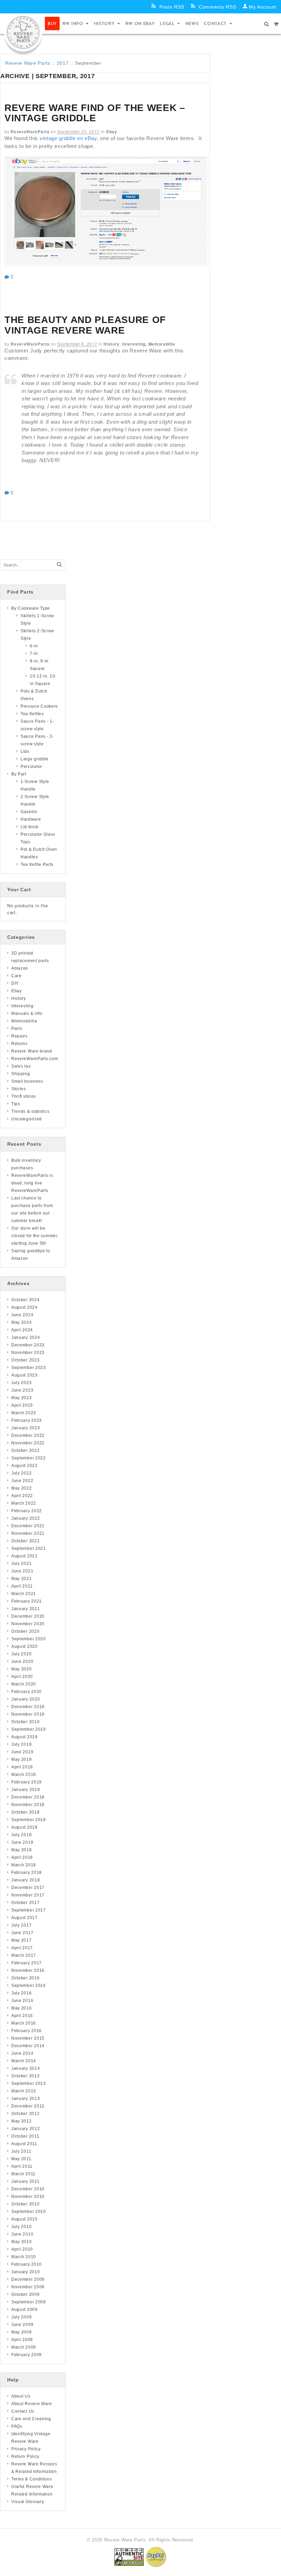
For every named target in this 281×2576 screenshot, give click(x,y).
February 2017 (27, 1963)
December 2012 (28, 2106)
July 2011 (21, 2151)
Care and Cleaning (31, 2419)
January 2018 (26, 1880)
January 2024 (26, 1337)
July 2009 (21, 2317)
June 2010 (22, 2234)
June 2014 (22, 2053)
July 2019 (21, 1744)
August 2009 (25, 2310)
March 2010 (24, 2257)
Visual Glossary (28, 2502)
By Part (19, 774)
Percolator (31, 767)
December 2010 (28, 2189)
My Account (262, 7)
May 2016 (22, 2008)
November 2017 (28, 1895)
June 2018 (22, 1842)
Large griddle (35, 759)
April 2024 (22, 1330)
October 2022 (25, 1451)
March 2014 (24, 2061)
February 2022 (27, 1511)
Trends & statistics (30, 1111)
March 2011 (23, 2174)
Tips (16, 1104)
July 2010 (21, 2227)
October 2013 (25, 2076)
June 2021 (22, 1571)
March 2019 (24, 1775)
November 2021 (28, 1533)
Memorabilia (162, 344)
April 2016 (22, 2016)
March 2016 (24, 2023)
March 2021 (24, 1594)
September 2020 (29, 1639)
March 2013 (24, 2091)
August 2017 (25, 1918)
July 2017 (21, 1925)
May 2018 (22, 1850)
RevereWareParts (30, 132)
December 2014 (28, 2046)
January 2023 (26, 1428)
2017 (63, 63)
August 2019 (25, 1737)
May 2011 (21, 2159)
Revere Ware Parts (28, 63)
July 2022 (21, 1473)
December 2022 (28, 1435)
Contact (215, 23)
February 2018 (27, 1872)
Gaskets (29, 812)
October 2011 (25, 2136)
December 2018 (28, 1797)
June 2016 (22, 2001)
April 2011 (22, 2166)
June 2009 (22, 2325)
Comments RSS (217, 7)
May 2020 (22, 1669)
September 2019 (29, 1729)
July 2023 (21, 1383)
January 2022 (26, 1518)
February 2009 (27, 2355)
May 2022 (22, 1488)
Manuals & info (27, 1013)
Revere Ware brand (32, 1051)
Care (16, 976)
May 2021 (22, 1579)
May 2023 (22, 1398)
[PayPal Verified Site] (156, 2557)
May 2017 (22, 1940)
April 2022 (22, 1496)
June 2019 (22, 1752)
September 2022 (29, 1458)
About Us (21, 2396)
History (104, 23)
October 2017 (25, 1903)
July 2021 (21, 1564)
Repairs (20, 1036)
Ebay (112, 132)
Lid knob (30, 827)
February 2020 (27, 1692)
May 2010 (22, 2242)
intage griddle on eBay (70, 138)
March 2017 (24, 1955)
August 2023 (25, 1375)
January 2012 (26, 2129)
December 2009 (28, 2279)
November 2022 (28, 1443)
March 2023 (24, 1413)
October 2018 (25, 1812)
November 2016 (28, 1970)
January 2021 (26, 1609)
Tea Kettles (32, 714)
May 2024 (22, 1322)
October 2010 (25, 2204)
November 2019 (28, 1714)
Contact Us (23, 2411)
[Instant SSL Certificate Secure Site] (129, 2557)
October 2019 (25, 1722)
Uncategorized (27, 1119)
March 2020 (24, 1684)
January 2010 (26, 2272)
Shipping (21, 1074)
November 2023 (28, 1353)
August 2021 (25, 1556)
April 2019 (22, 1767)
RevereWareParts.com (35, 1059)
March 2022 (24, 1503)
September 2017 (29, 1910)
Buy (52, 23)
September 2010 (29, 2212)
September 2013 (29, 2083)
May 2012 (22, 2121)
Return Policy (25, 2456)
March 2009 (24, 2347)
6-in (34, 646)
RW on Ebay (140, 23)
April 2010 (22, 2249)
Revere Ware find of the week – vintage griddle (95, 113)
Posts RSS (172, 7)
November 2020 (28, 1624)
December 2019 (28, 1707)
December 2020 (28, 1616)
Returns (20, 1044)
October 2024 (25, 1300)
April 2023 (22, 1405)
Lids (25, 751)
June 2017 (22, 1933)
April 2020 (22, 1677)
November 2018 (28, 1805)
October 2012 (25, 2114)
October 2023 (25, 1360)
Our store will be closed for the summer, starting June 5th (35, 1236)
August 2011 (24, 2144)
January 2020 (26, 1699)
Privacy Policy (26, 2449)
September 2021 (29, 1548)
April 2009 (22, 2340)
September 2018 (29, 1820)
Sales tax (21, 1066)
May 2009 (22, 2332)
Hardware (31, 819)
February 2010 (27, 2264)
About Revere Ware (32, 2404)
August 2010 (25, 2219)
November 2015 (28, 2038)
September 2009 (29, 2302)
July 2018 (21, 1835)
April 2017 (22, 1948)
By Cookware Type (31, 608)
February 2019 (27, 1782)
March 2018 (24, 1865)
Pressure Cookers (39, 706)
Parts (17, 1029)
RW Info (73, 23)
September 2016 (29, 1986)
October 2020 (25, 1631)
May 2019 (22, 1759)
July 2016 (21, 1993)
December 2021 (28, 1526)
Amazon (20, 968)
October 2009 (25, 2294)
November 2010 (28, 2197)
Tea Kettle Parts (37, 864)
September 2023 (29, 1368)
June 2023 (22, 1390)
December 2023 (28, 1345)
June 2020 (22, 1662)
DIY (15, 983)
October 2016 (25, 1978)
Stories (19, 1089)
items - (276, 24)
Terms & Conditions (32, 2479)
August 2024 (25, 1307)
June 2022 (22, 1481)
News (192, 23)
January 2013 (26, 2099)
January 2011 (25, 2181)
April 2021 (22, 1586)
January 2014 (26, 2068)
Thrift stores (24, 1096)
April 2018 (22, 1857)
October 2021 (25, 1541)
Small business (27, 1081)
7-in (34, 654)
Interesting (134, 344)
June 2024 (22, 1315)
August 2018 (25, 1827)
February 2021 (27, 1601)
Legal (167, 23)
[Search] (59, 565)
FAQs (17, 2426)
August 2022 (25, 1466)
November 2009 (28, 2287)
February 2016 (27, 2031)
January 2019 (26, 1790)
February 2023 (27, 1420)
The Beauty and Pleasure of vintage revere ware (85, 325)
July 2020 (21, 1654)
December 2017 (28, 1888)
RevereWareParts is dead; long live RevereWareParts (32, 1183)
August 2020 (25, 1646)
